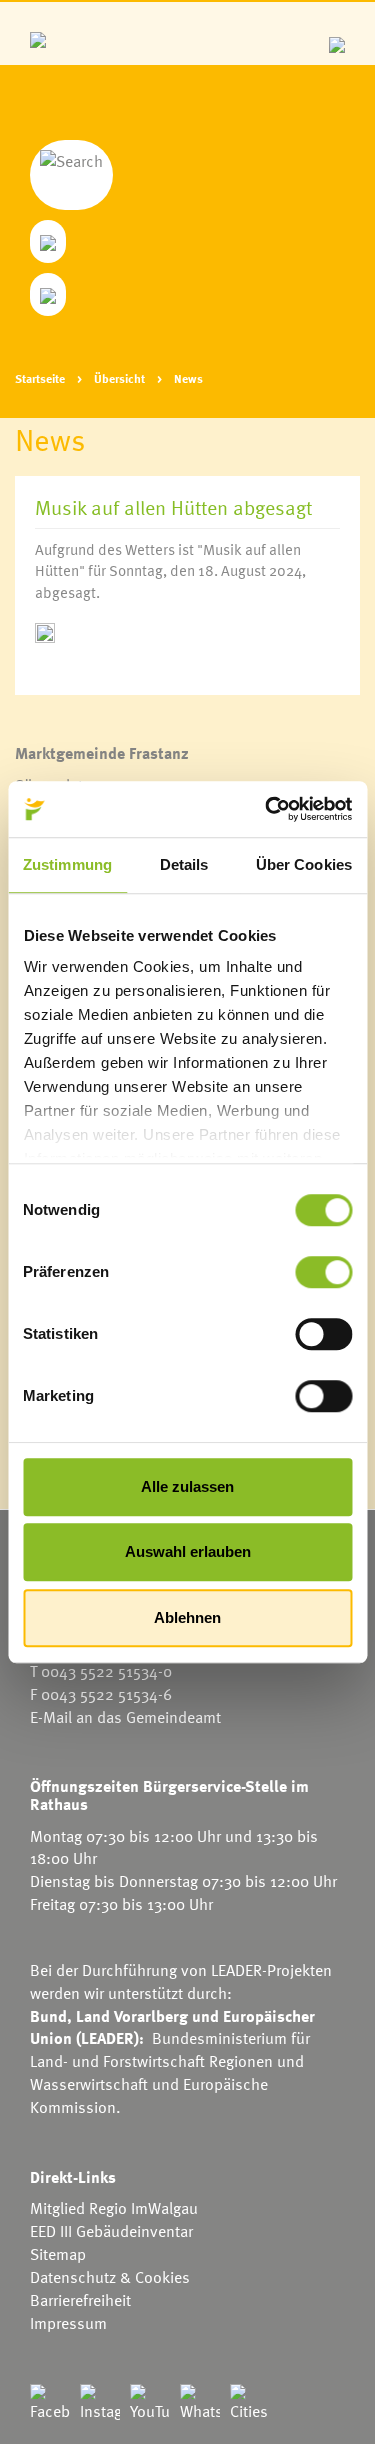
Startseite (40, 378)
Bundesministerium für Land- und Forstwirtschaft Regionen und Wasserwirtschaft (170, 2061)
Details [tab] (184, 864)
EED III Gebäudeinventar (111, 2231)
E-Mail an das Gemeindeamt (125, 1717)
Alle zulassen (187, 1486)
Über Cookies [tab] (304, 864)
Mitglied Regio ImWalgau (114, 2208)
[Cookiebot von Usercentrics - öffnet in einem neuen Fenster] (267, 809)
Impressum (68, 2323)
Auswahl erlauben (188, 1551)
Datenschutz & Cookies (110, 2277)
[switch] (323, 1272)
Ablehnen (187, 1617)
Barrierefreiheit (80, 2300)
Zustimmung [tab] (67, 864)
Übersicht (119, 378)
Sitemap (58, 2254)
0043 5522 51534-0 (106, 1671)
